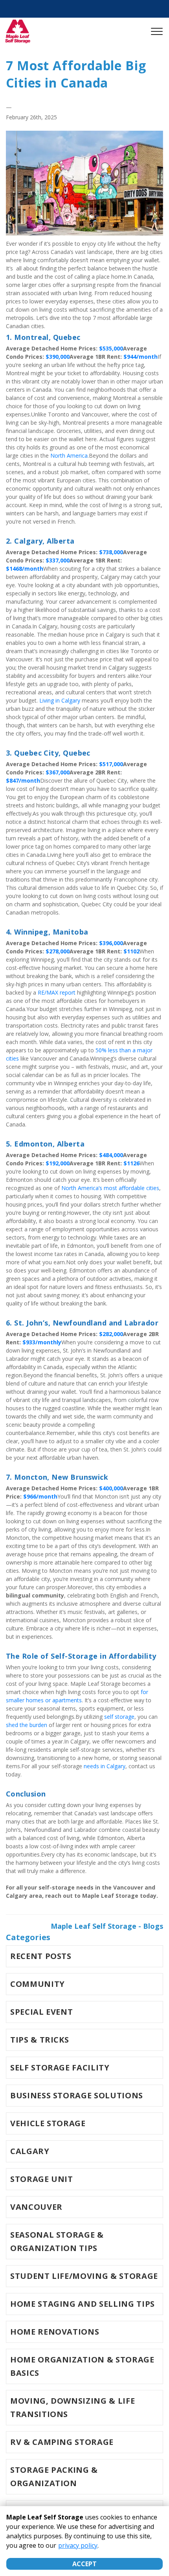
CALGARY (30, 2151)
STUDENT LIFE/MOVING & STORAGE (84, 2276)
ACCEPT (84, 2564)
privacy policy (78, 2545)
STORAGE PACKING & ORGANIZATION (54, 2477)
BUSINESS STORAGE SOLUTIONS (77, 2095)
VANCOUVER (36, 2207)
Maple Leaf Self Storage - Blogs (107, 1926)
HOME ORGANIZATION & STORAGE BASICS (82, 2366)
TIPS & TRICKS (39, 2040)
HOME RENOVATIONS (55, 2332)
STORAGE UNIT (42, 2179)
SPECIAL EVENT (41, 2012)
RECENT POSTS (41, 1956)
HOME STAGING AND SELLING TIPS (83, 2304)
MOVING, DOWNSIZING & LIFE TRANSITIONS (73, 2407)
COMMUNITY (38, 1984)
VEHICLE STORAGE (48, 2123)
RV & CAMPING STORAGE (62, 2442)
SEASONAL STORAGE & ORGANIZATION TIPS (57, 2241)
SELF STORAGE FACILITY (60, 2068)
